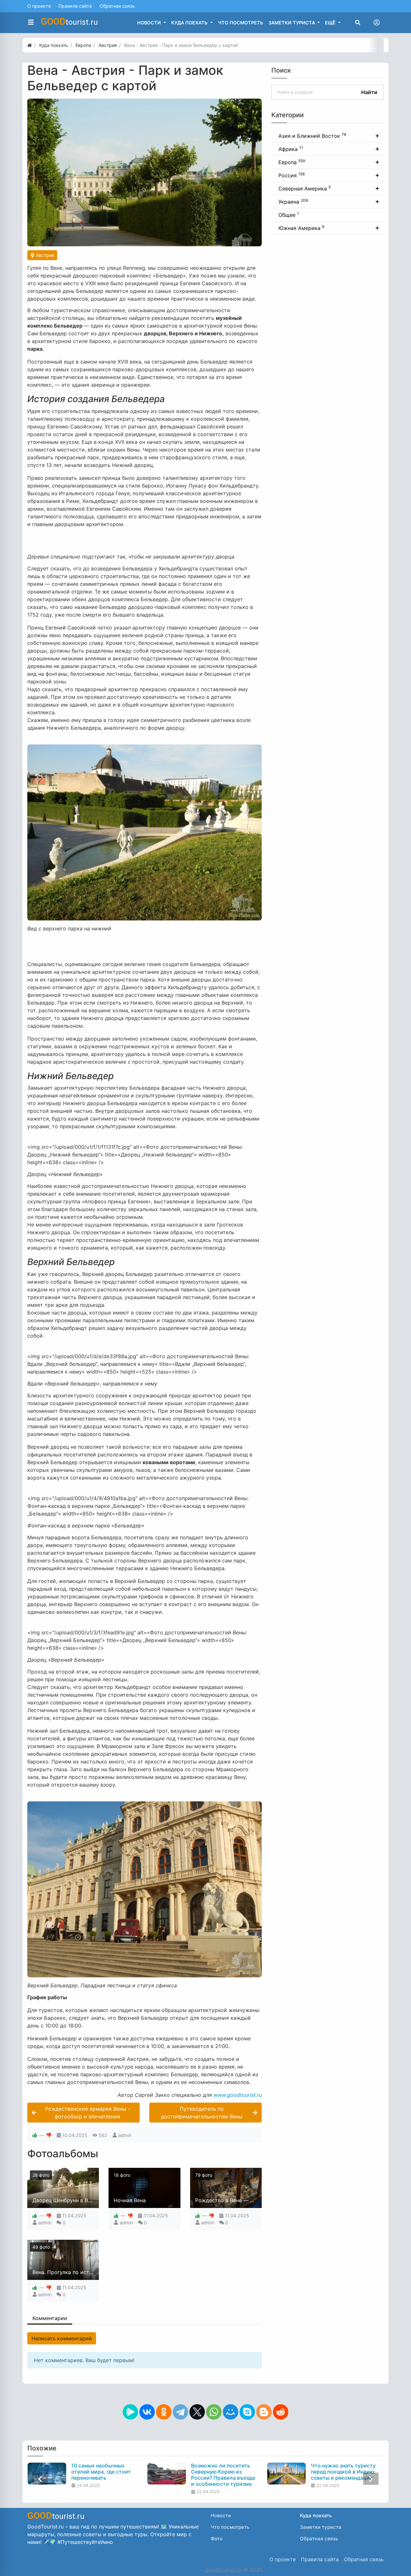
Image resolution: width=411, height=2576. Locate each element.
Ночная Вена (130, 2200)
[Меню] (31, 22)
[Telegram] (180, 2412)
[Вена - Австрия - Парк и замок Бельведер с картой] (144, 172)
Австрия (44, 255)
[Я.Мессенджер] (130, 2412)
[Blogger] (264, 2412)
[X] (197, 2412)
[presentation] (40, 2479)
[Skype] (247, 2412)
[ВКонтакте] (147, 2412)
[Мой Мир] (231, 2412)
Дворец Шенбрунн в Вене (65, 2200)
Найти (369, 92)
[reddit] (281, 2412)
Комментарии (50, 2318)
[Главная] (30, 45)
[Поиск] (358, 22)
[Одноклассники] (164, 2412)
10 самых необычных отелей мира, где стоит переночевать (101, 2472)
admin (125, 2135)
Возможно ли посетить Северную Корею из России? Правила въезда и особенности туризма (223, 2475)
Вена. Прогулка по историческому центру (86, 2272)
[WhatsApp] (214, 2412)
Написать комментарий (62, 2338)
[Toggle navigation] (377, 22)
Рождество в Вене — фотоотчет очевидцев (251, 2200)
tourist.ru (69, 22)
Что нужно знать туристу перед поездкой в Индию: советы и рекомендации (343, 2472)
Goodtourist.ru (223, 2570)
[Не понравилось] (49, 2135)
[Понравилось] (35, 2135)
